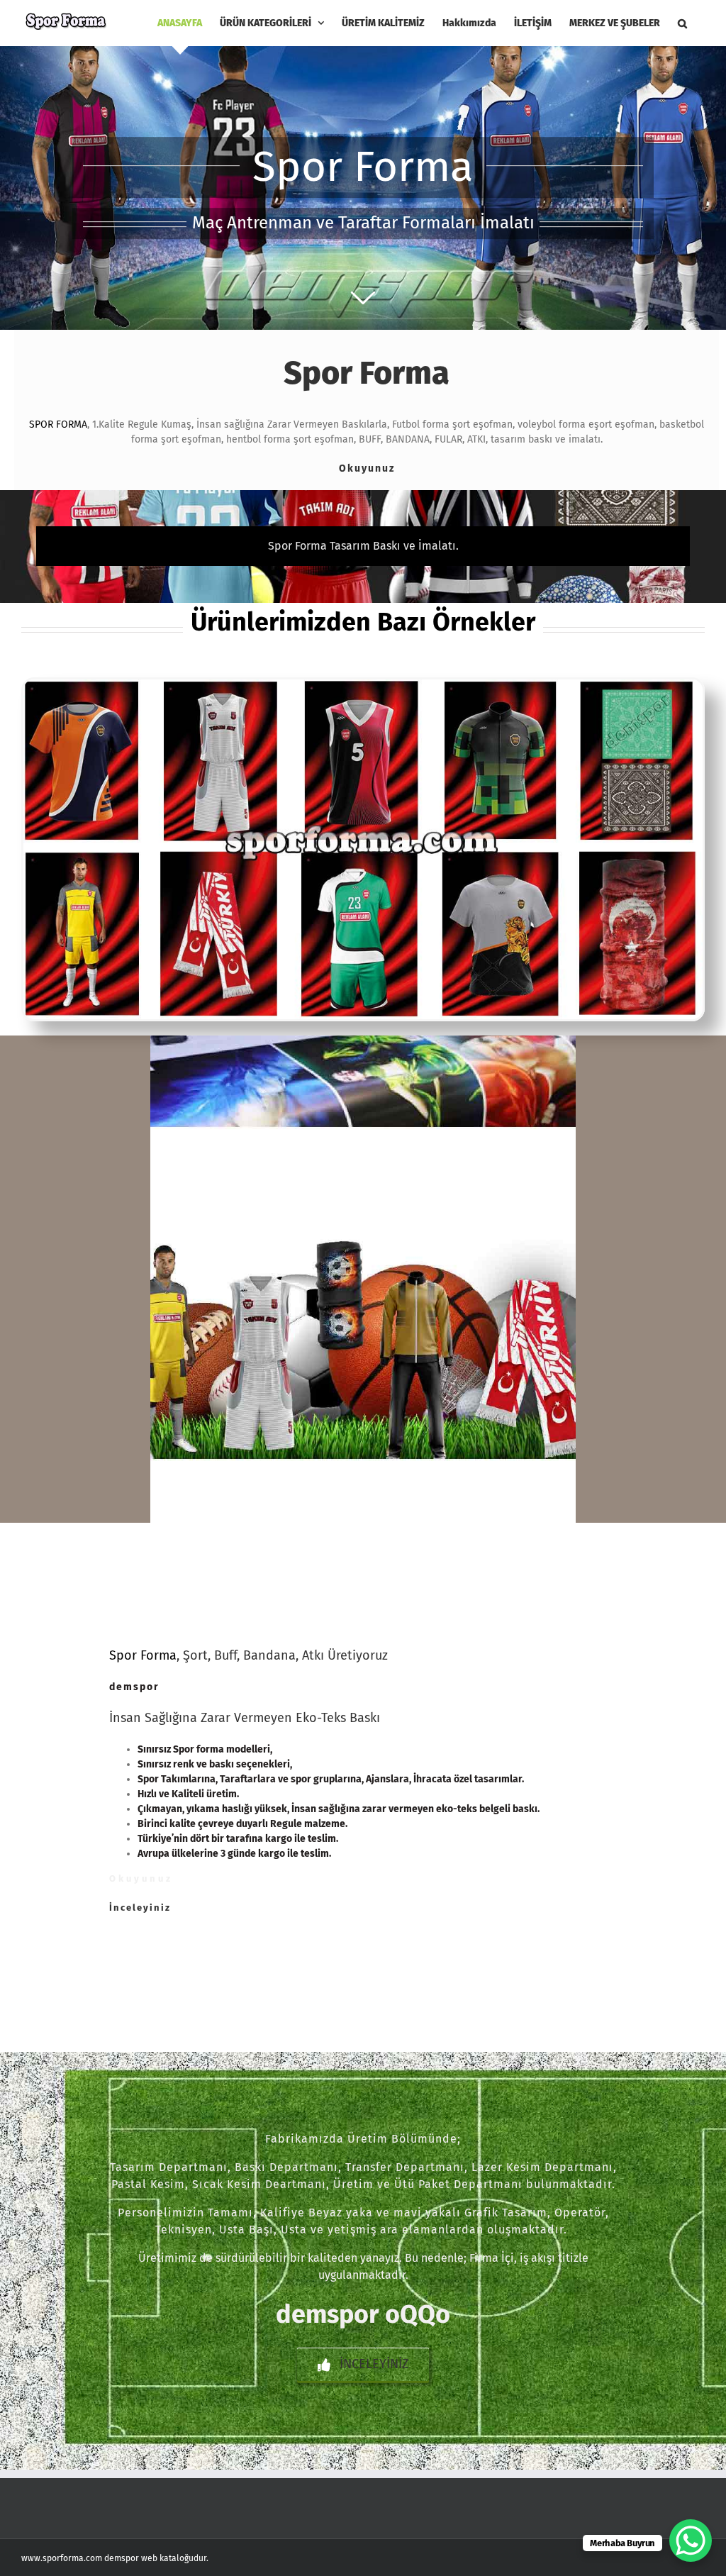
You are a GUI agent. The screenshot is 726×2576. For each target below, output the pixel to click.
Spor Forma (143, 1655)
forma (210, 1749)
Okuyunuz (367, 468)
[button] (682, 23)
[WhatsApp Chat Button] (691, 2541)
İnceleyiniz (140, 1908)
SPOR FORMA (58, 424)
